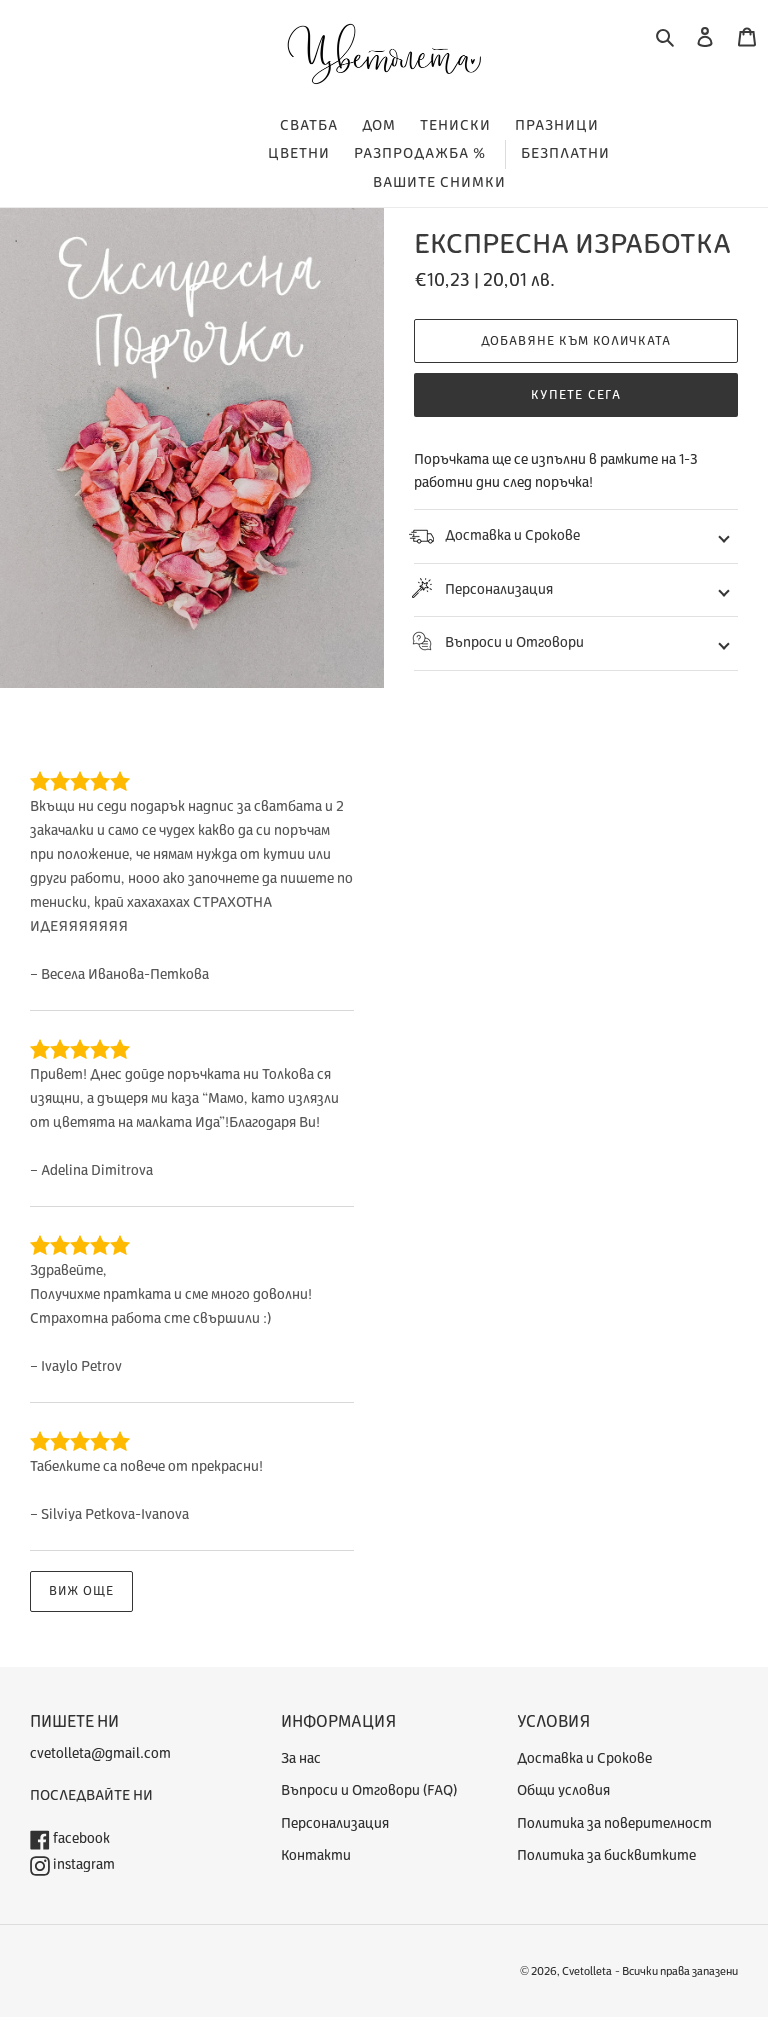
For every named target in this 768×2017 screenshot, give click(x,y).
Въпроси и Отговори (514, 642)
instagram (82, 1864)
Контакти (316, 1855)
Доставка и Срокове (512, 535)
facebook (80, 1838)
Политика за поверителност (614, 1823)
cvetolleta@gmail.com (100, 1753)
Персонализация (499, 589)
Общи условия (563, 1790)
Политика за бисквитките (606, 1855)
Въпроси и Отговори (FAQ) (369, 1790)
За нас (301, 1758)
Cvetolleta (587, 1971)
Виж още (81, 1591)
